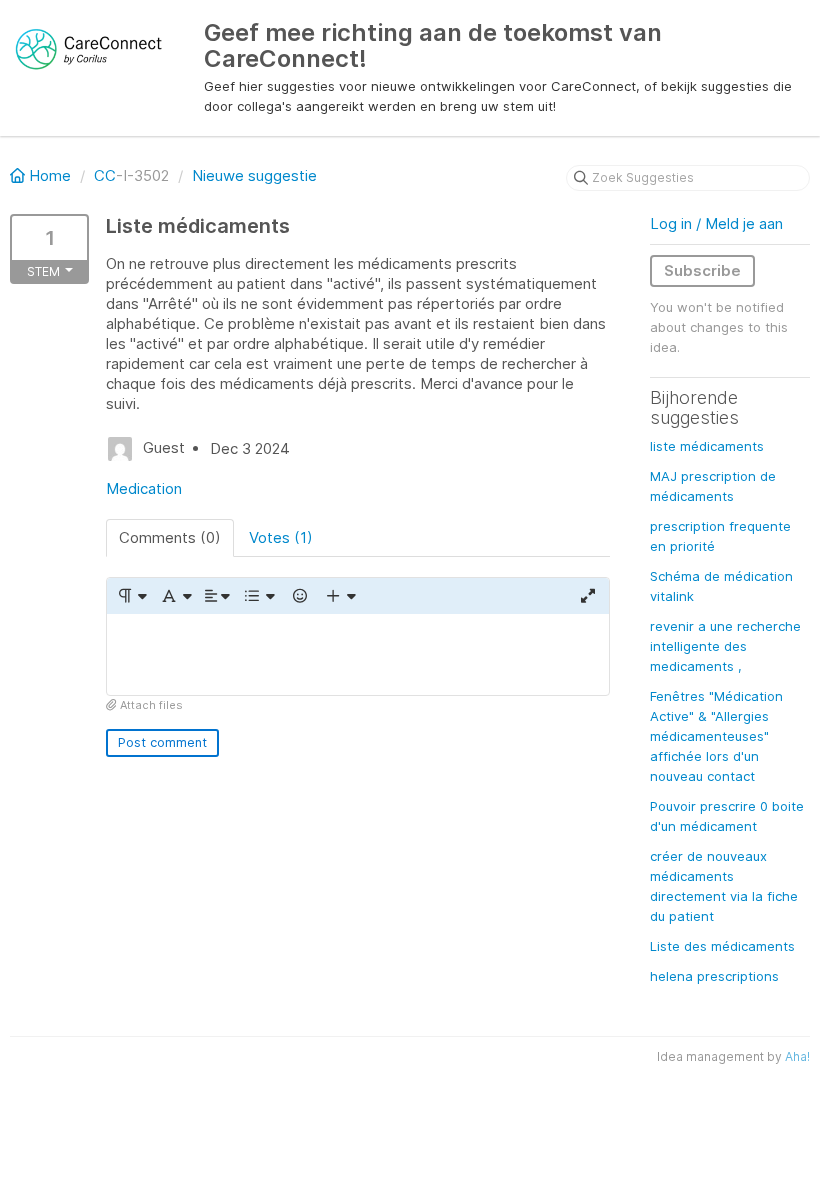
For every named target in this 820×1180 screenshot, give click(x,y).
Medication (144, 488)
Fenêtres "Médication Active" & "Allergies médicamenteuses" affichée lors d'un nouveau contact (716, 736)
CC (105, 175)
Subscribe (702, 270)
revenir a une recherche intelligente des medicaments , (725, 646)
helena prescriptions (714, 976)
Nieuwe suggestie (254, 175)
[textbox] (358, 654)
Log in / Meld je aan (716, 223)
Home (50, 175)
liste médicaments (707, 446)
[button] (131, 596)
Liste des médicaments (722, 946)
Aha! (797, 1056)
